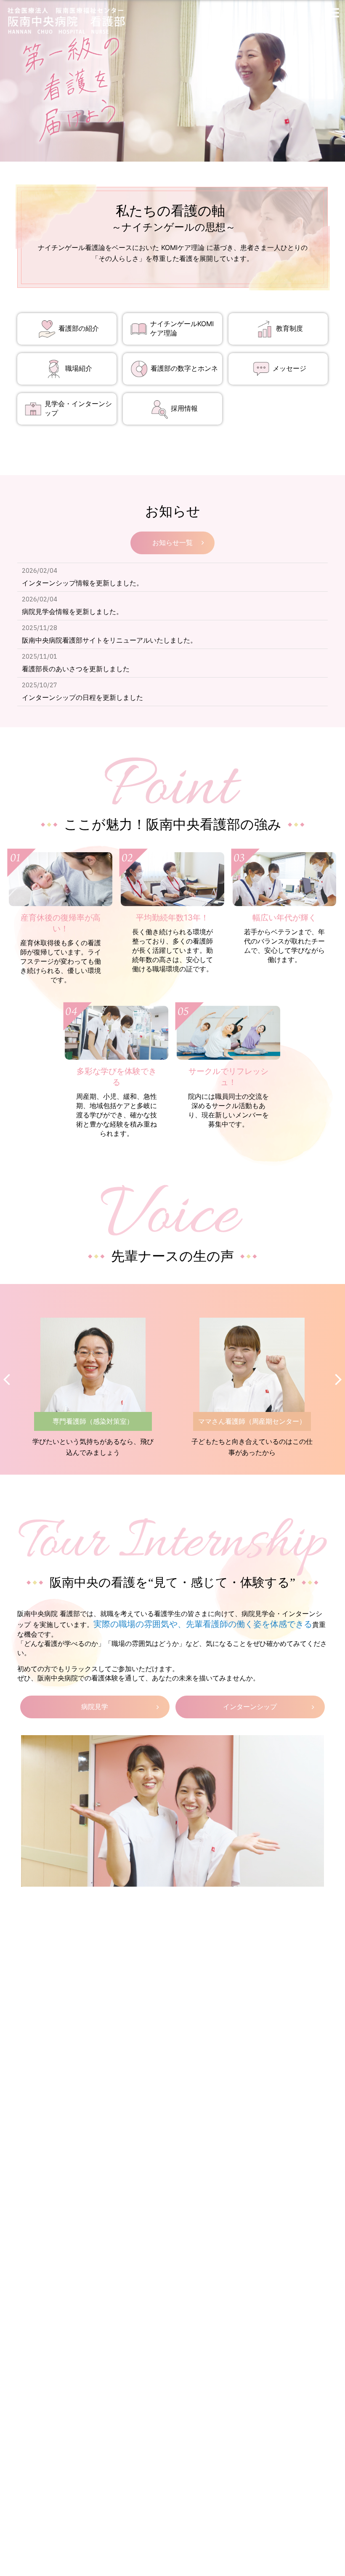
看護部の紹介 (79, 328)
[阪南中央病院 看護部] (73, 21)
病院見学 (95, 1707)
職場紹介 (79, 368)
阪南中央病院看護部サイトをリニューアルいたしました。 (109, 640)
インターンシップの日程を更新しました (82, 697)
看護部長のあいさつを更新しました (76, 669)
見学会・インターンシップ (78, 408)
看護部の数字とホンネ (184, 368)
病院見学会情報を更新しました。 (72, 611)
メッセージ (289, 368)
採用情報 (184, 408)
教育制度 (289, 328)
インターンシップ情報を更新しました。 (82, 583)
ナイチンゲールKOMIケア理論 (182, 328)
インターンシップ (250, 1707)
